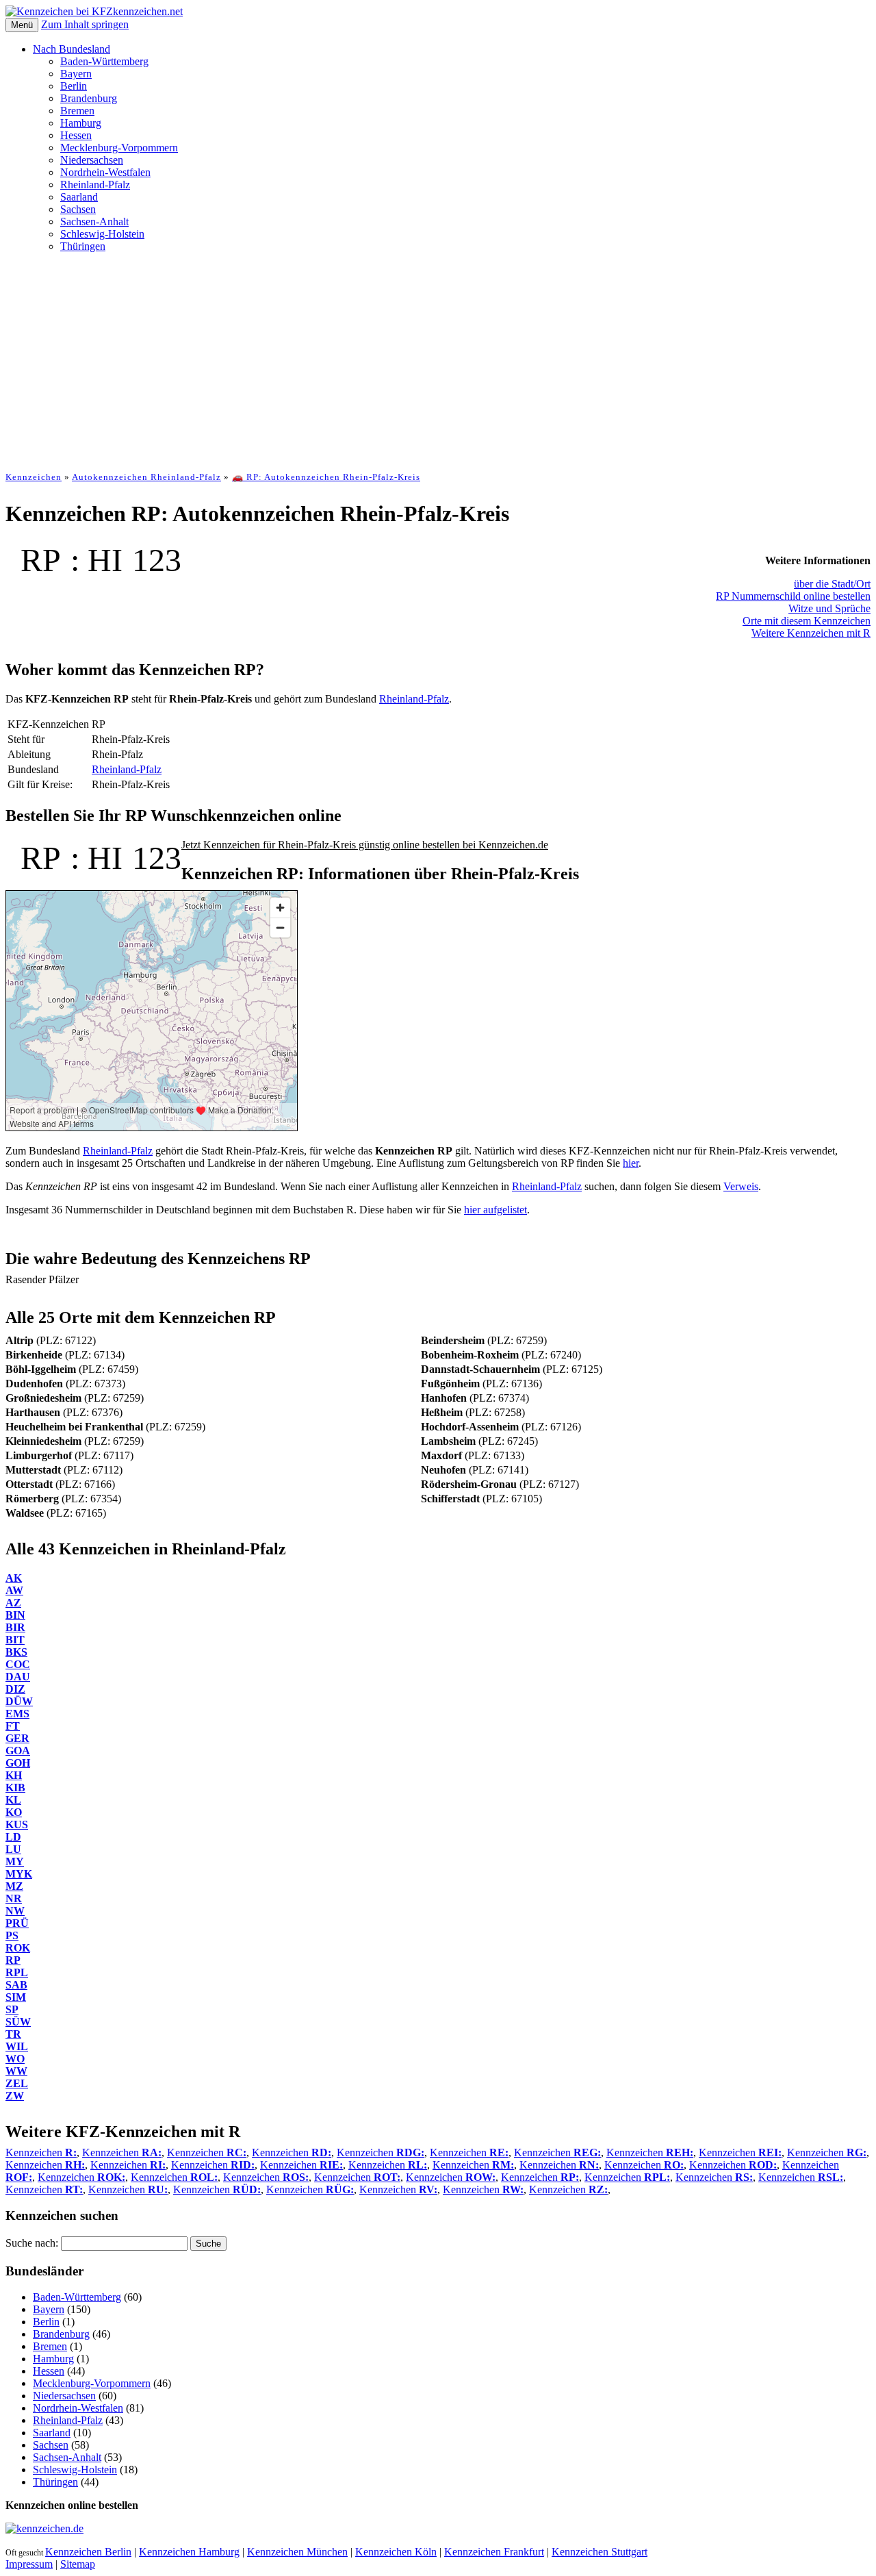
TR (13, 2034)
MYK (19, 1874)
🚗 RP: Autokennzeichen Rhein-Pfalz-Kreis (326, 477)
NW (15, 1911)
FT (13, 1726)
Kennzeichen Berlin (88, 2552)
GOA (18, 1751)
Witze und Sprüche (829, 608)
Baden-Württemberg (104, 61)
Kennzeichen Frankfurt (494, 2552)
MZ (14, 1886)
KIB (15, 1788)
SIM (16, 1997)
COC (18, 1664)
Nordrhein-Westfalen (105, 172)
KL (13, 1800)
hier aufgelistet (495, 1210)
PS (12, 1935)
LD (13, 1837)
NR (14, 1898)
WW (16, 2071)
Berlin (74, 86)
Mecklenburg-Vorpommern (119, 148)
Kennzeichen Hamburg (189, 2552)
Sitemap (78, 2564)
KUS (17, 1824)
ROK (18, 1948)
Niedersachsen (92, 160)
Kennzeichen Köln (396, 2552)
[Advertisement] (438, 359)
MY (15, 1861)
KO (14, 1812)
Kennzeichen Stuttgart (600, 2552)
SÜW (18, 2022)
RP (41, 560)
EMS (17, 1714)
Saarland (79, 197)
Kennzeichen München (297, 2552)
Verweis (741, 1186)
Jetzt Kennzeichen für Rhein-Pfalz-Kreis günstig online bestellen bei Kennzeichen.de (365, 845)
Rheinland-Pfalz (95, 185)
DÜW (19, 1701)
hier (631, 1163)
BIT (15, 1640)
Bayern (76, 74)
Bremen (77, 111)
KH (14, 1775)
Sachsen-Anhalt (94, 222)
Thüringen (83, 246)
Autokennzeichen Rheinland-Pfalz (146, 477)
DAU (18, 1677)
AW (14, 1590)
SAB (16, 1985)
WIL (17, 2046)
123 (157, 560)
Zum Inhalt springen (85, 24)
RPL (17, 1972)
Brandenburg (89, 98)
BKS (16, 1652)
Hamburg (81, 123)
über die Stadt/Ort (832, 584)
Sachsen (78, 209)
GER (17, 1738)
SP (12, 2009)
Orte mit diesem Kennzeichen (807, 621)
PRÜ (17, 1923)
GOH (18, 1763)
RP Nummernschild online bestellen (793, 596)
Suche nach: (32, 2243)
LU (13, 1849)
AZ (13, 1603)
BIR (15, 1627)
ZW (15, 2096)
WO (15, 2059)
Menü (22, 25)
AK (14, 1578)
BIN (15, 1615)
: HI (96, 560)
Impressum (29, 2564)
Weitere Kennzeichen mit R (811, 633)
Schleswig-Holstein (102, 234)
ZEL (17, 2083)
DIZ (15, 1689)
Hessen (76, 135)
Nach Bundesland (72, 49)
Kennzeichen (34, 477)
